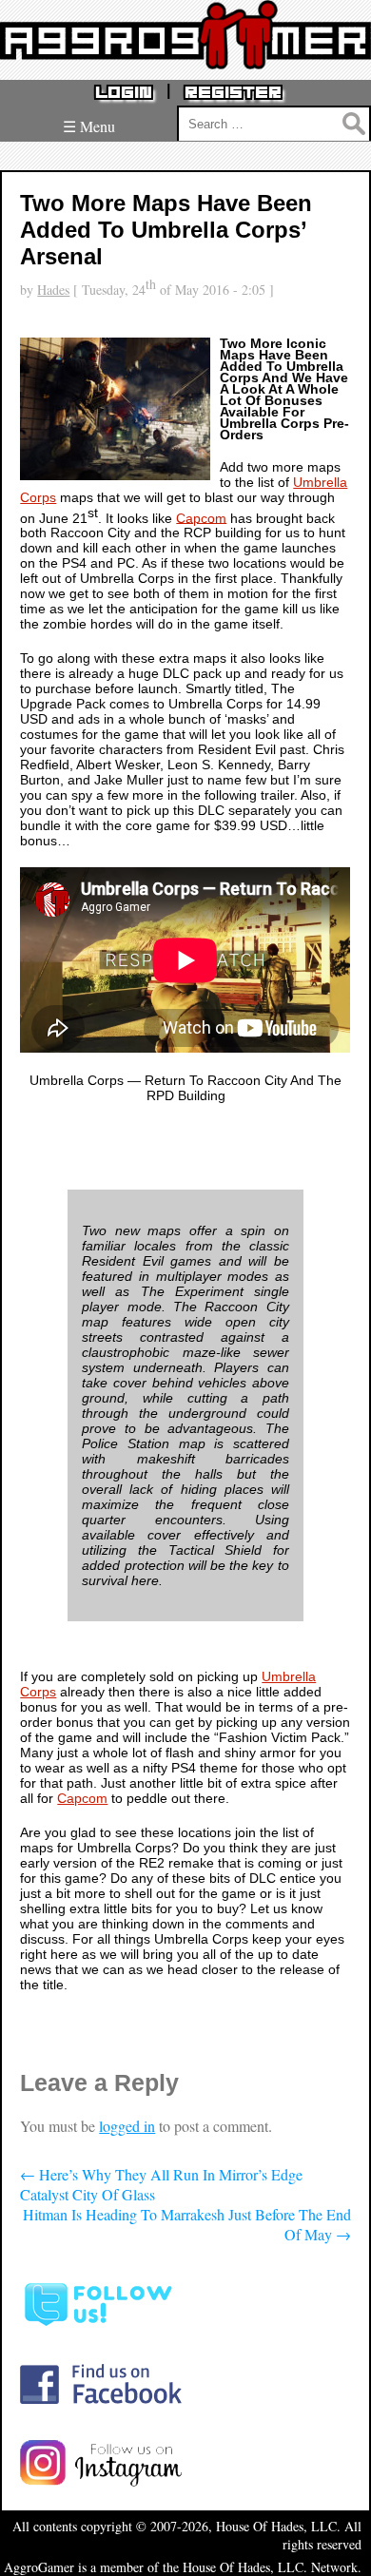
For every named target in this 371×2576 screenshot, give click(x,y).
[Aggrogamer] (185, 55)
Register (233, 93)
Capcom (201, 517)
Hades (53, 290)
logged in (127, 2126)
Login (124, 93)
